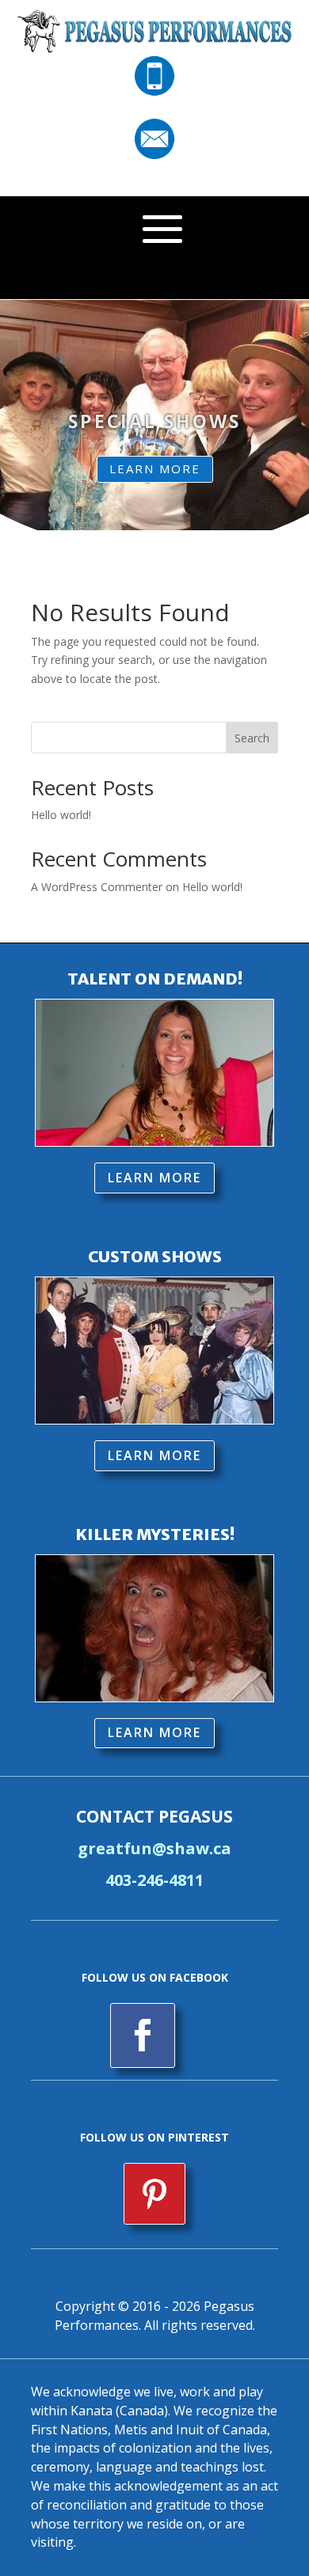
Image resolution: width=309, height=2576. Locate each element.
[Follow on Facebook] (143, 2035)
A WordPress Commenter (97, 887)
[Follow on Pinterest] (154, 2194)
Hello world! (61, 815)
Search (252, 738)
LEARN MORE (155, 469)
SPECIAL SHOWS (154, 421)
